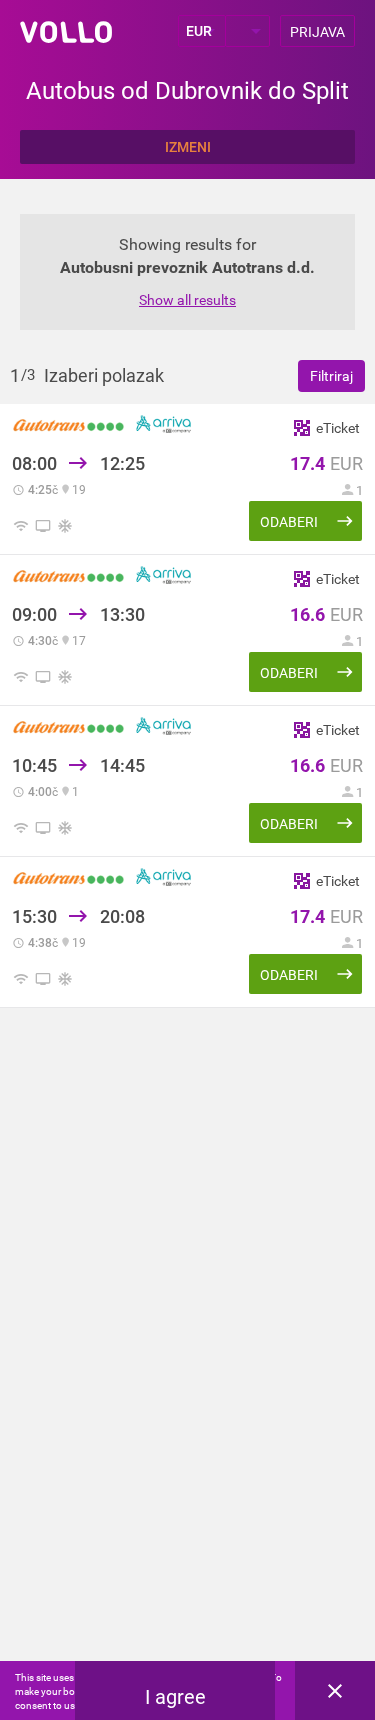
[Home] (66, 32)
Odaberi (289, 522)
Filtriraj (331, 376)
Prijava (317, 32)
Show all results (187, 300)
